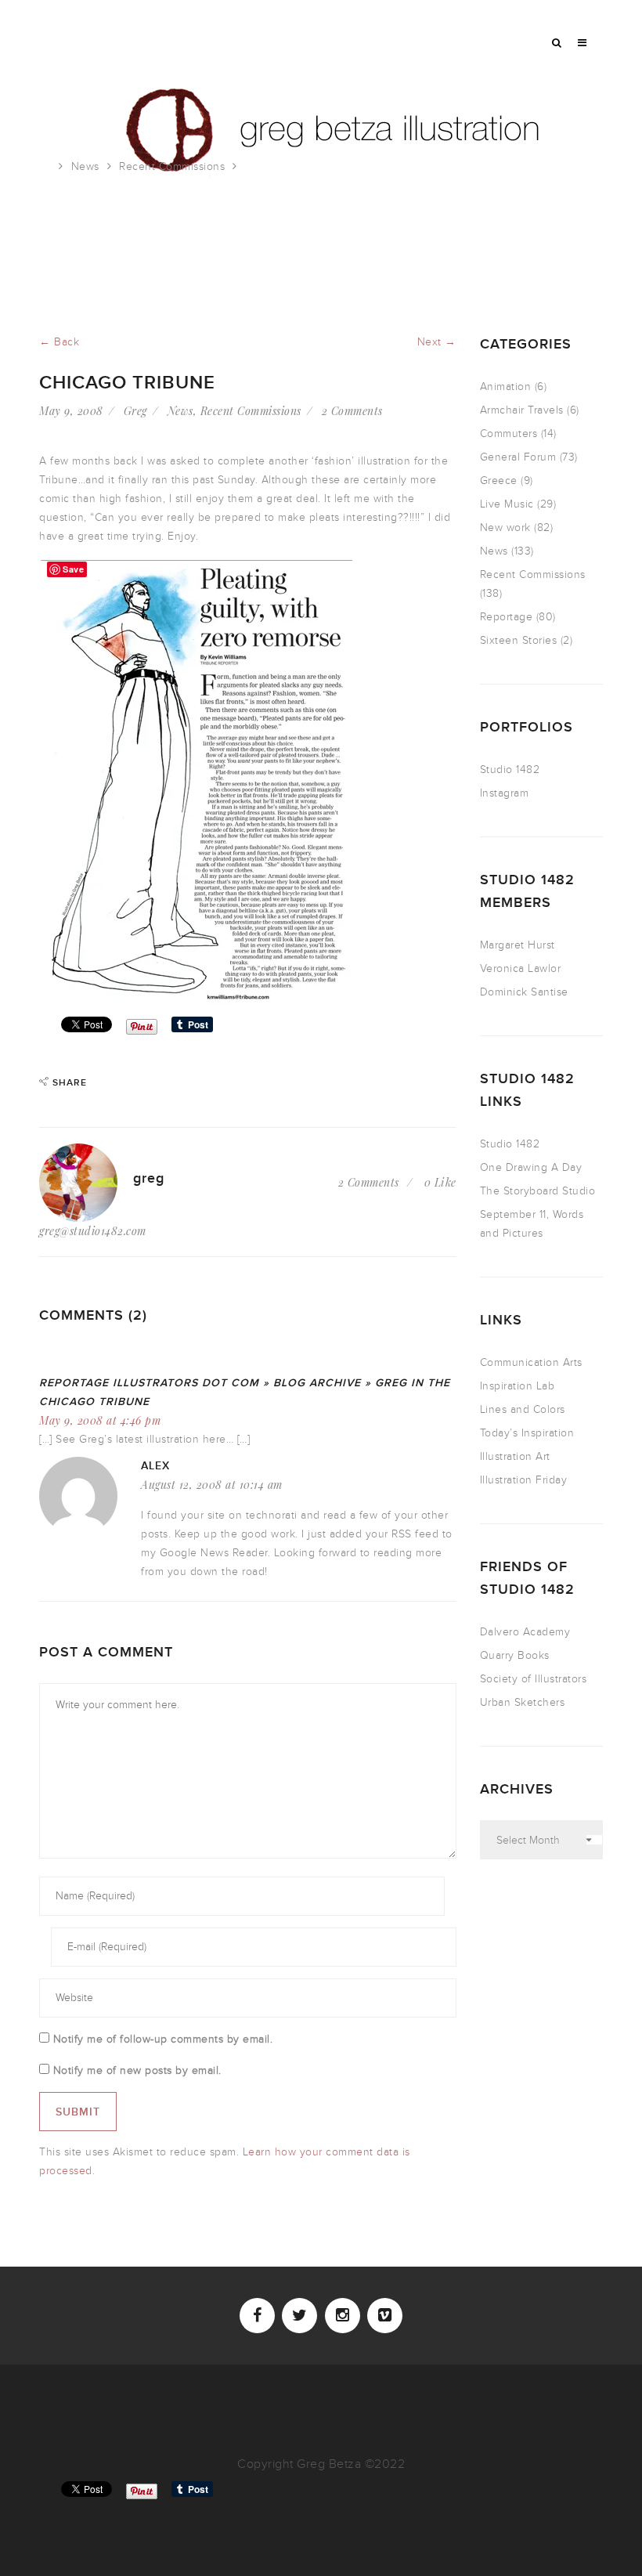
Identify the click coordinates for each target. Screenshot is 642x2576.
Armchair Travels (522, 410)
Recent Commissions (172, 166)
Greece (499, 481)
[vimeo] (385, 2316)
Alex (155, 1466)
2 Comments (352, 411)
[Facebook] (257, 2316)
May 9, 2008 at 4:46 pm (100, 1420)
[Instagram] (343, 2316)
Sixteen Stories (519, 640)
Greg (135, 411)
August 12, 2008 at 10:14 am (212, 1485)
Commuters (509, 434)
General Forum (518, 457)
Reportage (507, 617)
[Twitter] (299, 2316)
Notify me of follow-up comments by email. (163, 2039)
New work (505, 527)
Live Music (507, 504)
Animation (506, 387)
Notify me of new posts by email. (137, 2070)
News (85, 166)
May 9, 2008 (71, 411)
